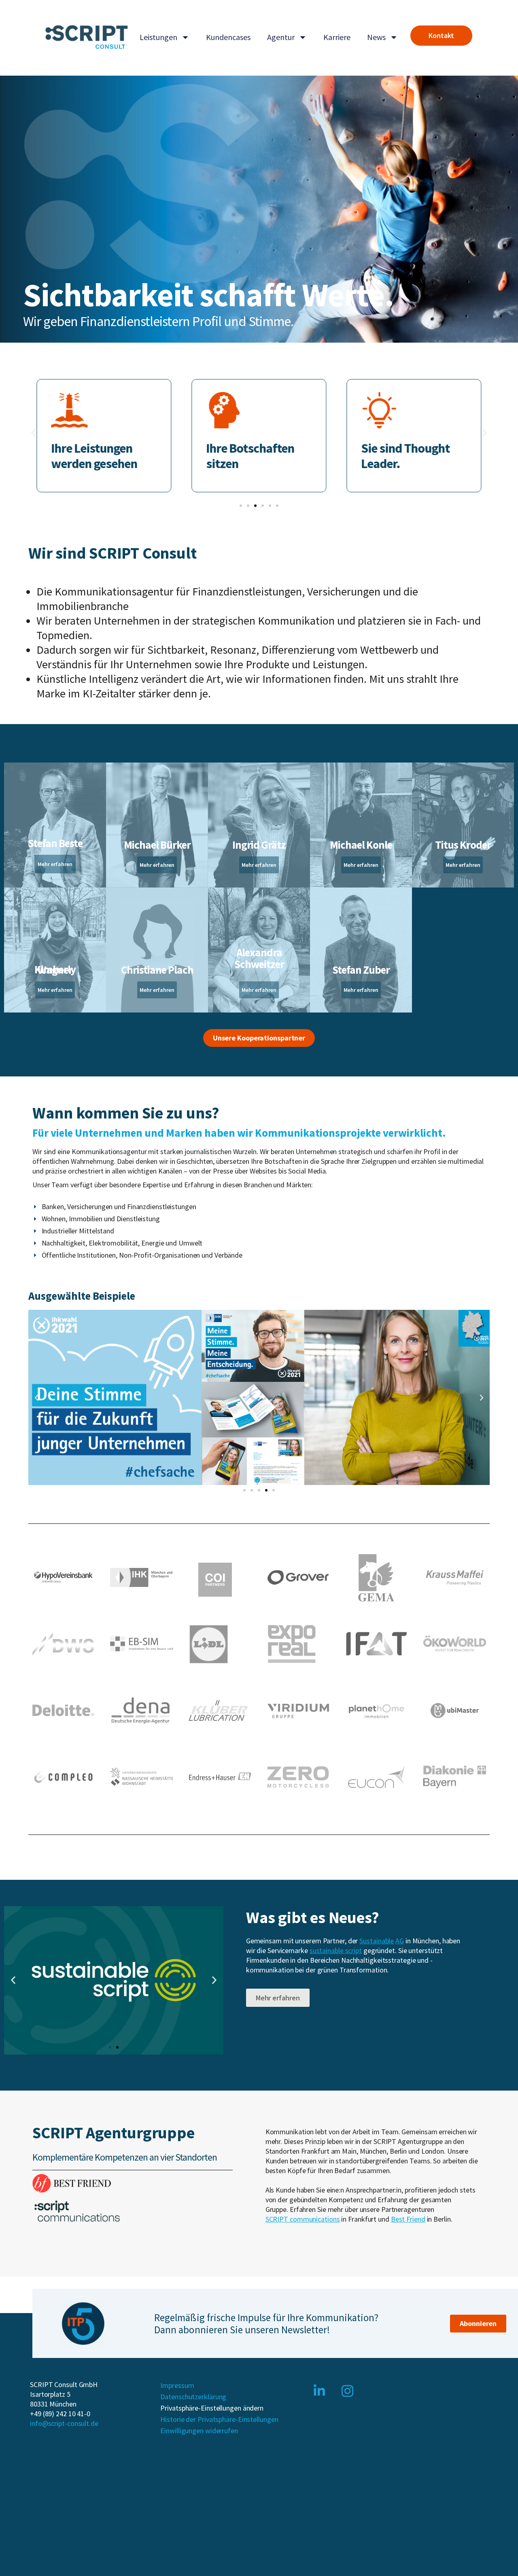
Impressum (177, 2385)
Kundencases (228, 37)
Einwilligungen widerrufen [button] (199, 2431)
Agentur (281, 37)
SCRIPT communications (303, 2219)
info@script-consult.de (64, 2423)
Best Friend (408, 2219)
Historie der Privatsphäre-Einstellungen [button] (219, 2419)
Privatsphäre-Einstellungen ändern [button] (212, 2408)
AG (400, 1941)
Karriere (337, 37)
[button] (33, 433)
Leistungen (158, 37)
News (376, 37)
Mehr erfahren (55, 864)
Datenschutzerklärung (193, 2397)
